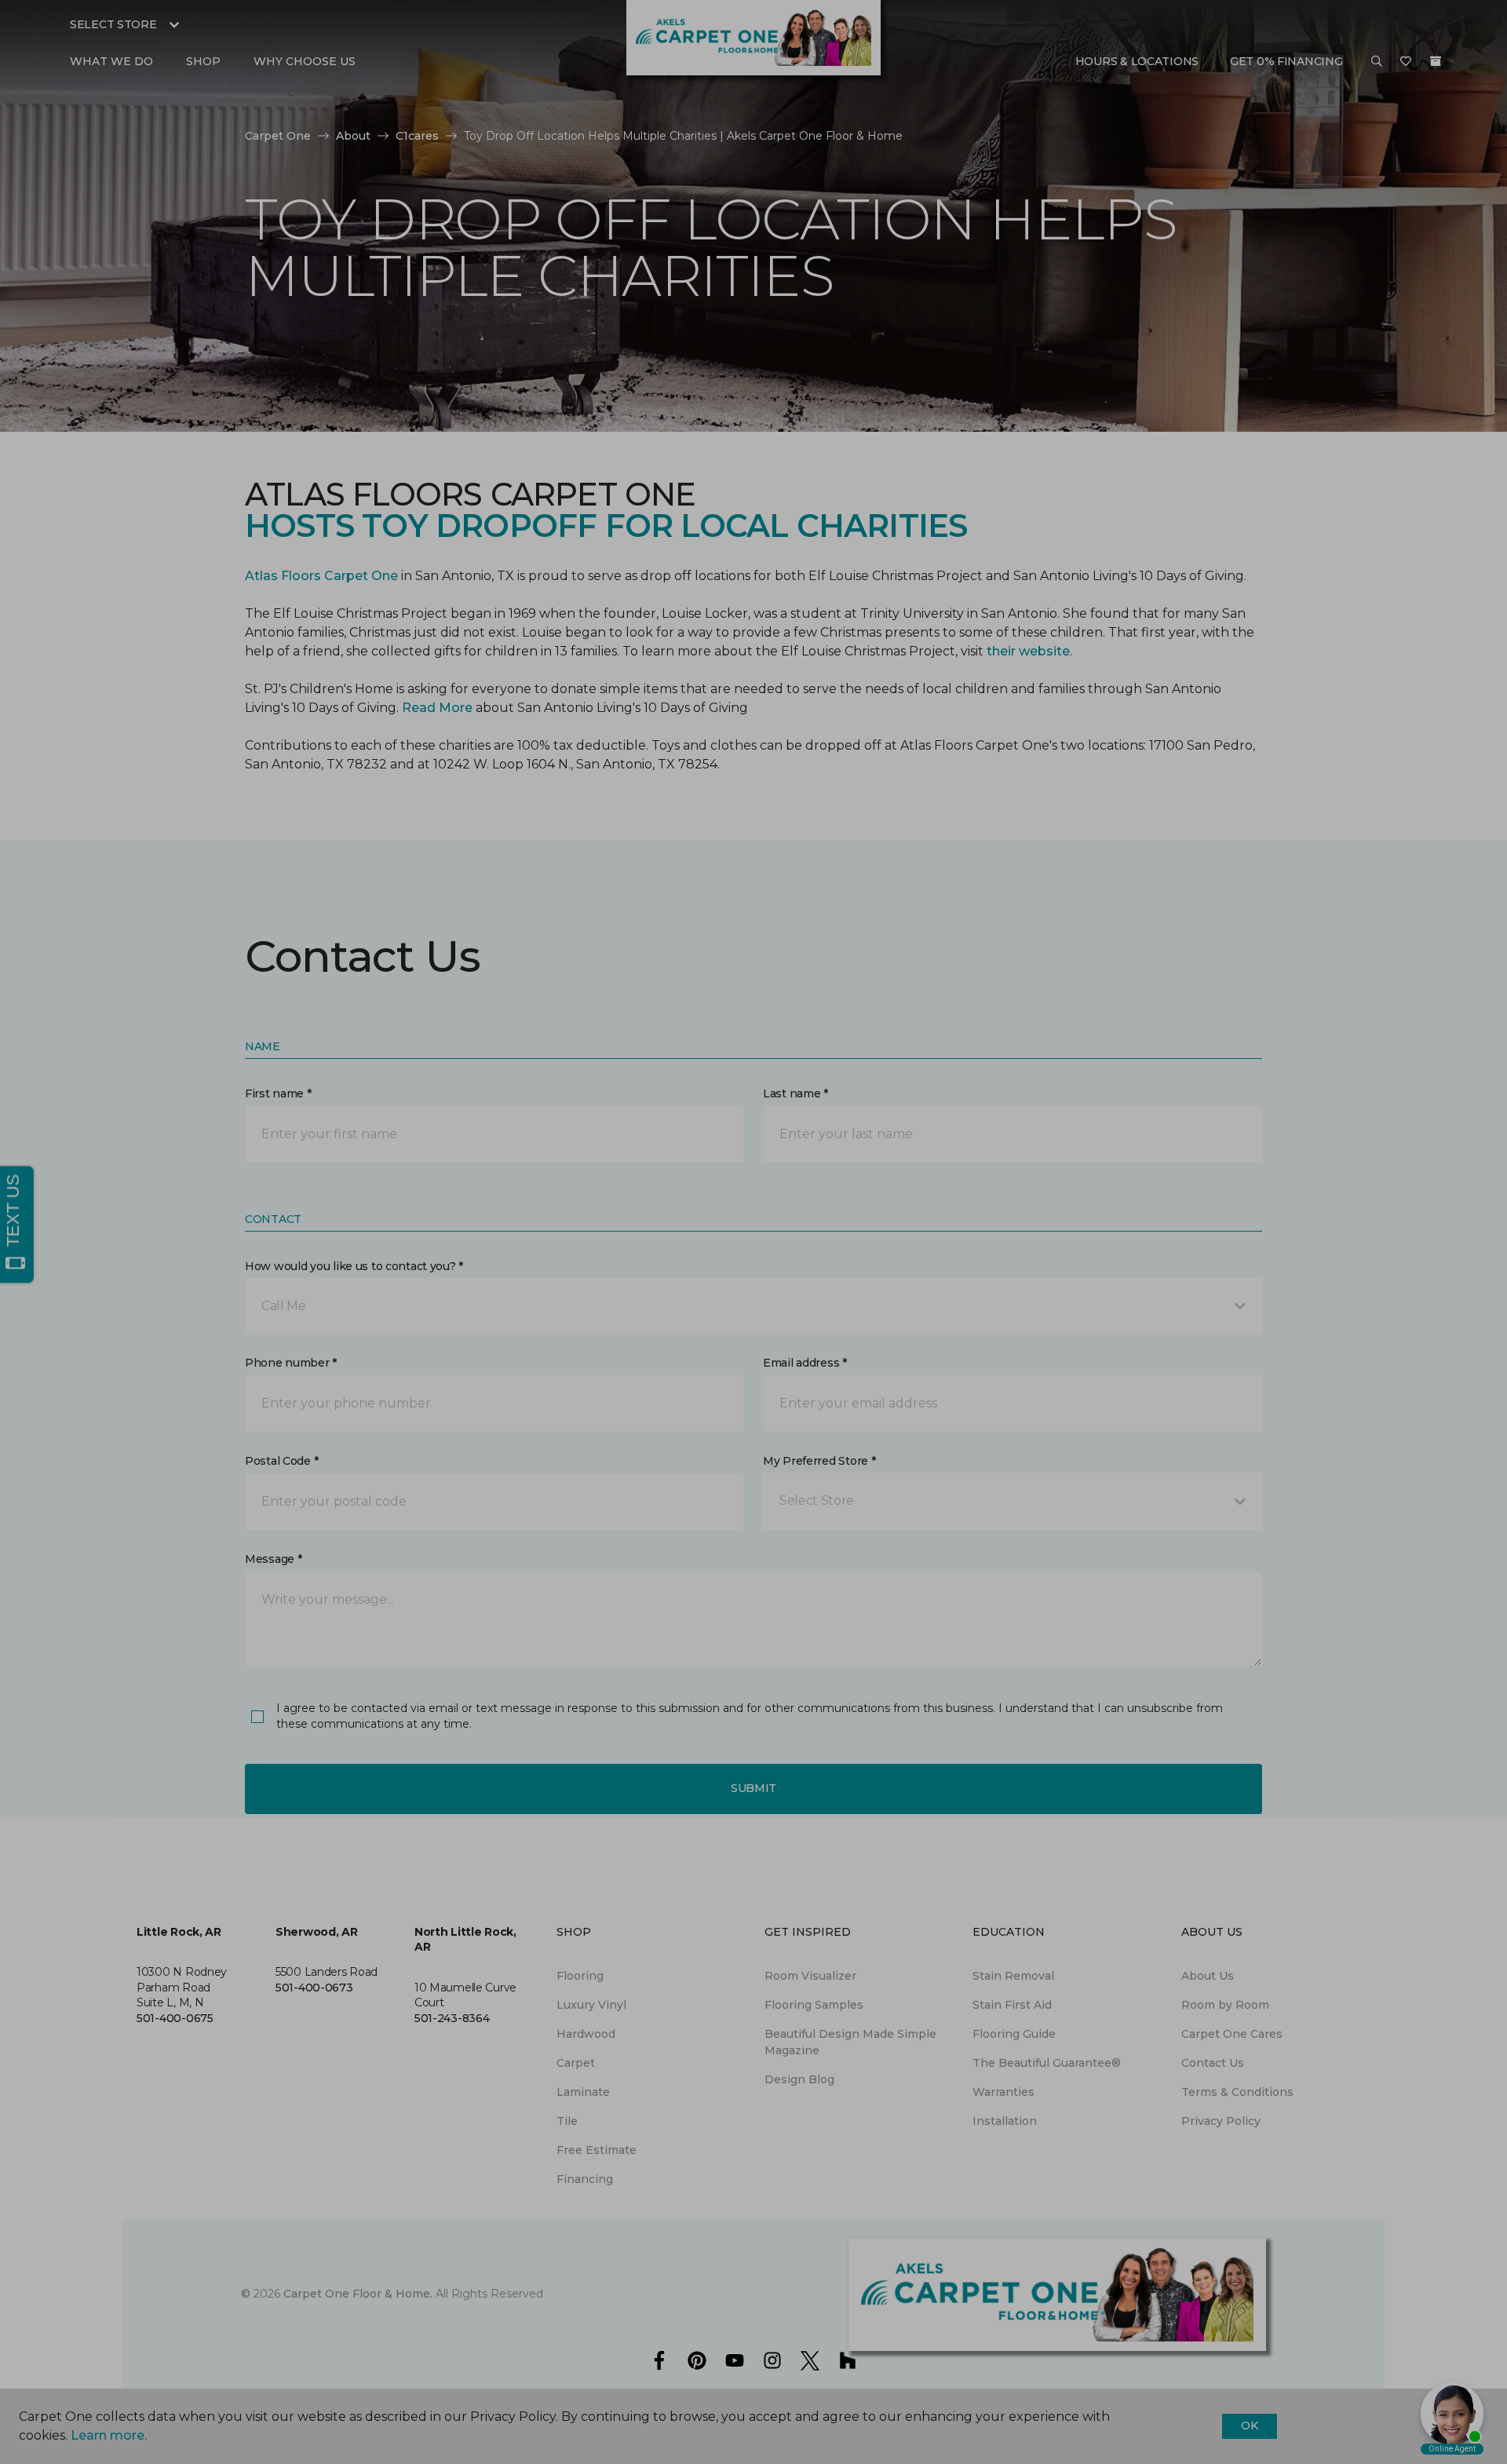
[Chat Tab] (753, 1232)
